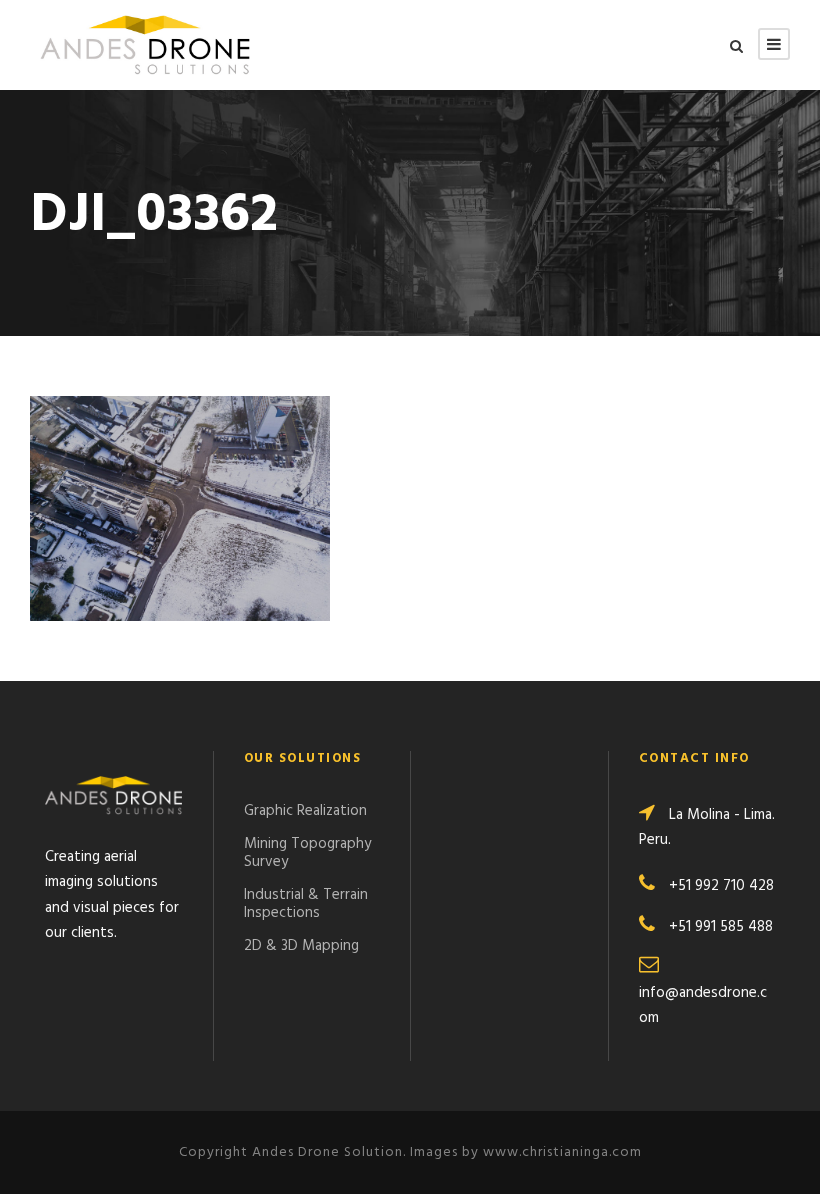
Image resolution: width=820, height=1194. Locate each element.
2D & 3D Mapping (301, 946)
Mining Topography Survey (307, 853)
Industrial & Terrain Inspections (306, 904)
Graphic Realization (305, 811)
